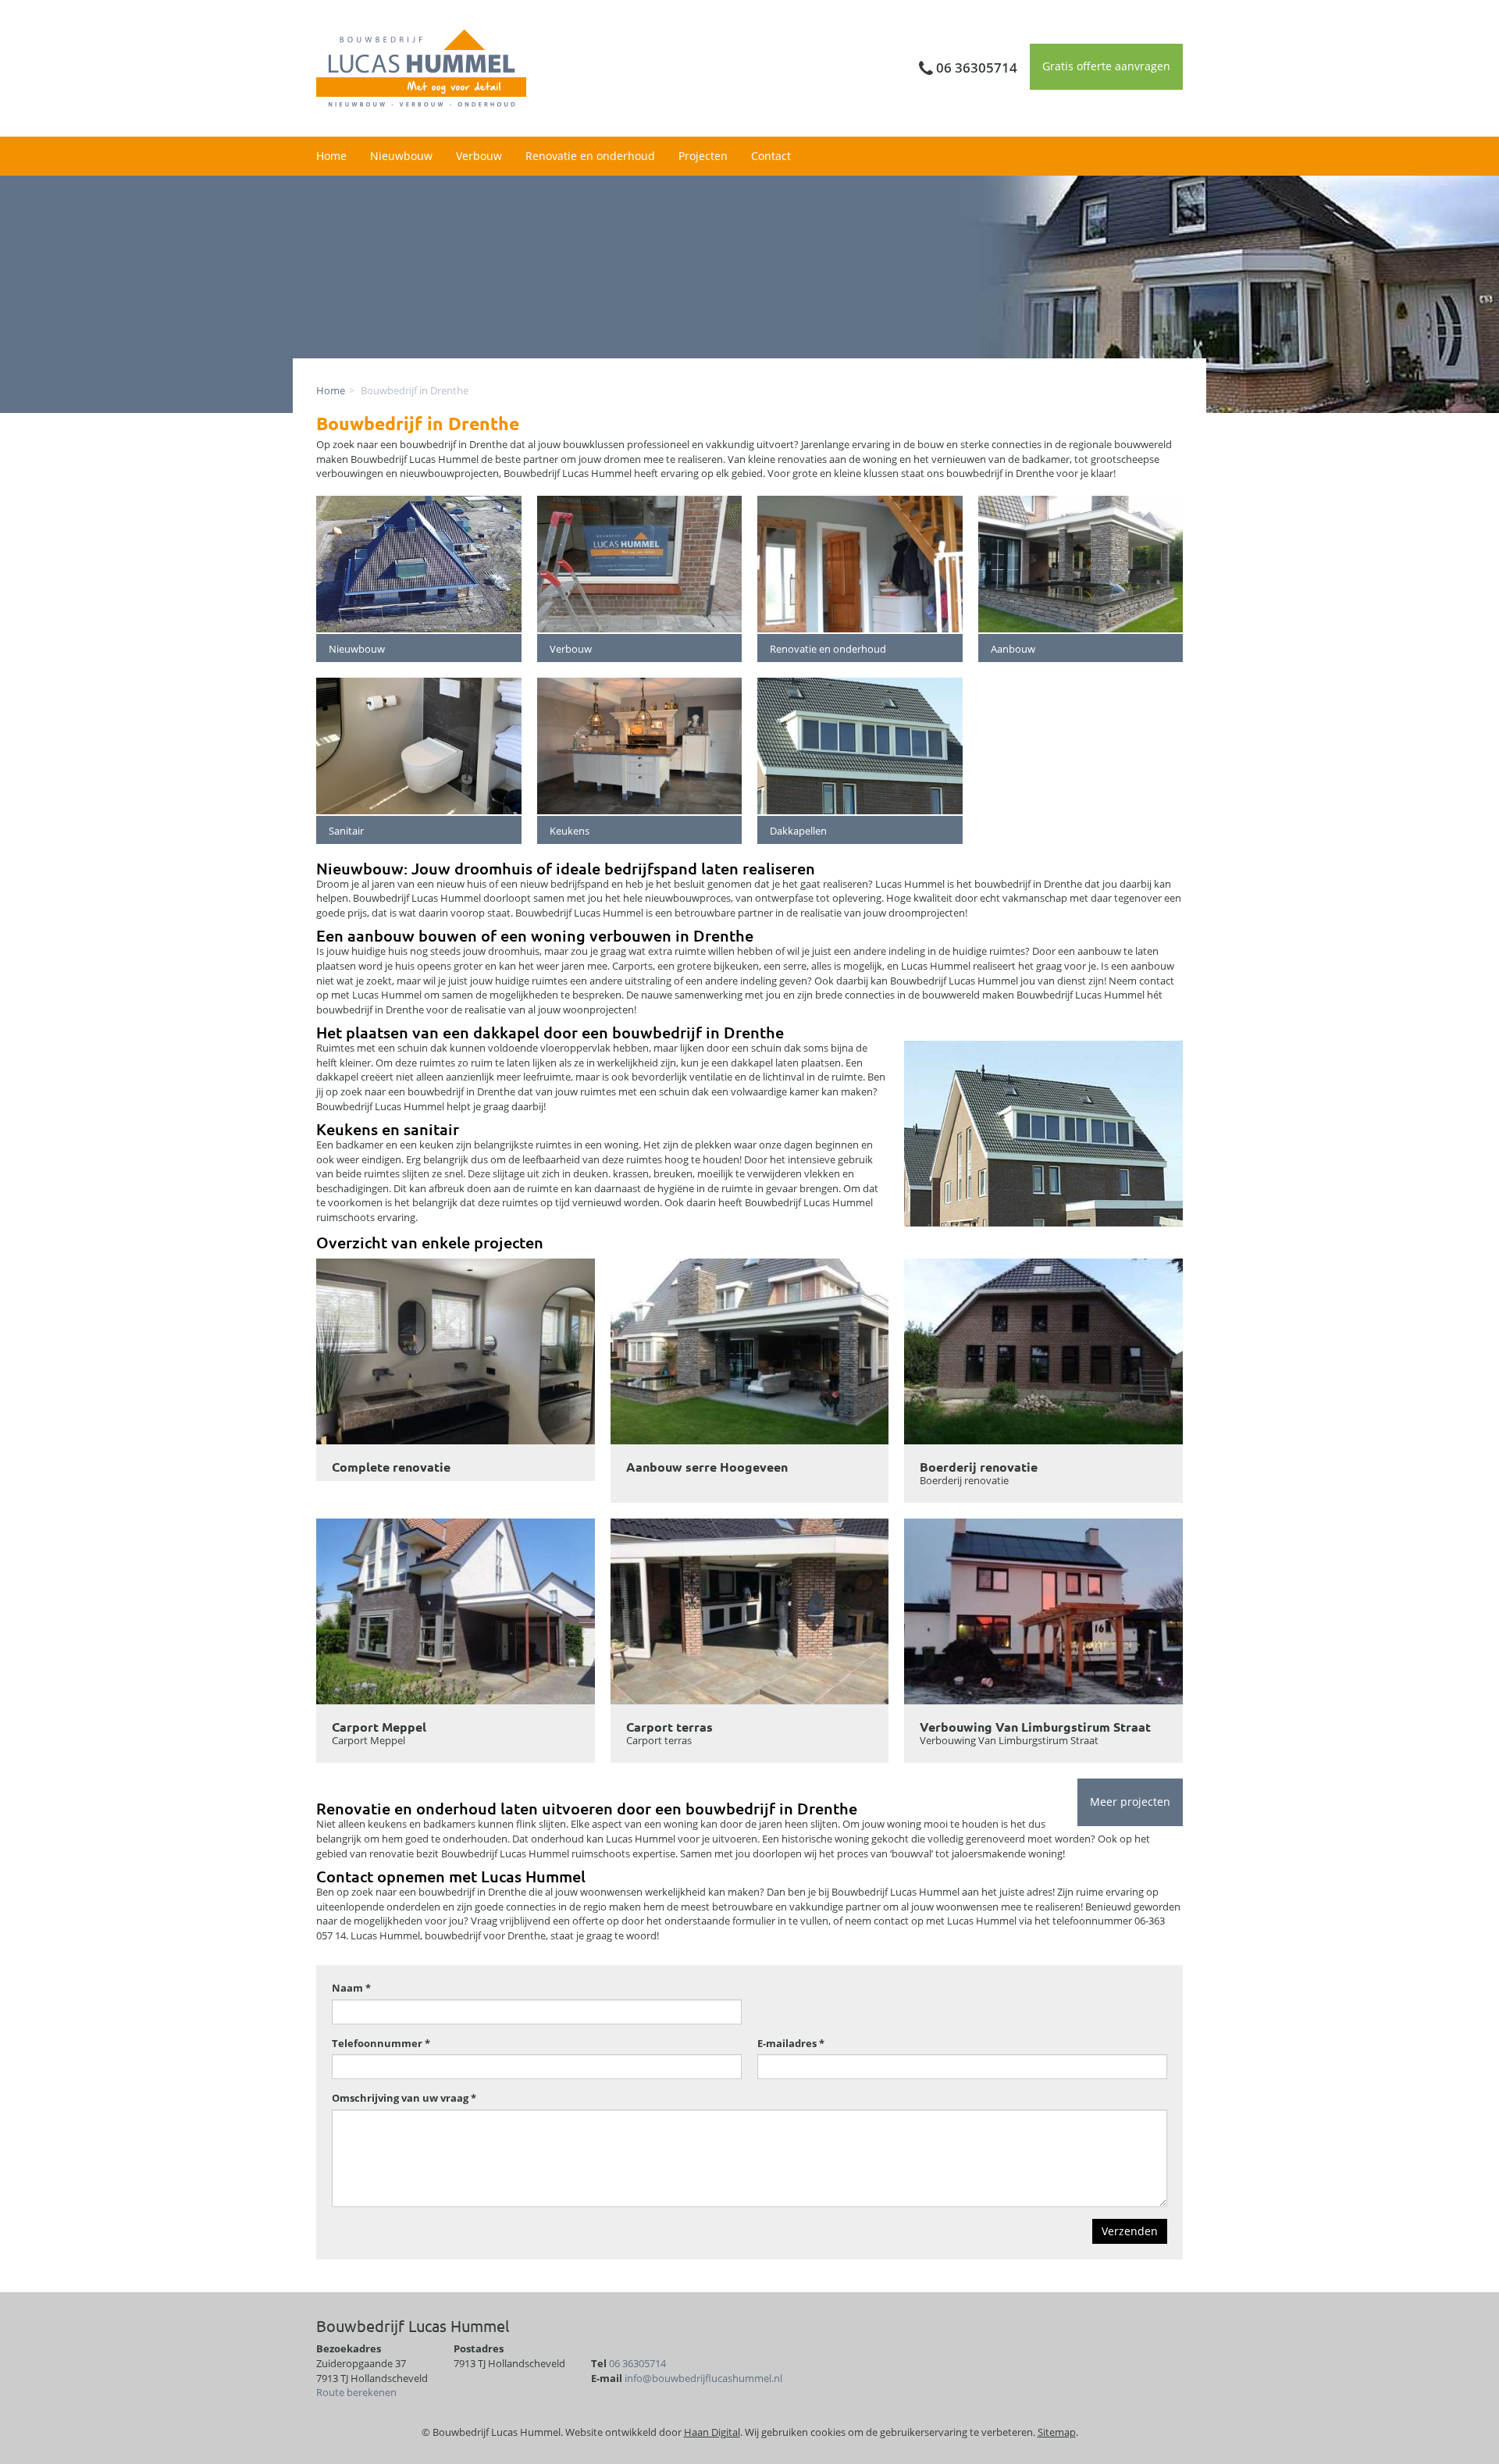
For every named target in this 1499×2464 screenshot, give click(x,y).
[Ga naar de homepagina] (421, 67)
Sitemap (1057, 2432)
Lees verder (456, 1370)
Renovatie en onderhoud (590, 156)
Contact (771, 156)
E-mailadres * (791, 2043)
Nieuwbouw (401, 156)
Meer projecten (1130, 1802)
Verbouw (479, 156)
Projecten (703, 156)
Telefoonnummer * (381, 2043)
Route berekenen (356, 2392)
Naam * (351, 1988)
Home (331, 156)
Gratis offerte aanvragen (1106, 66)
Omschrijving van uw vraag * (404, 2098)
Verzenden (1130, 2231)
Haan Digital (712, 2432)
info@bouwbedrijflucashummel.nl (703, 2378)
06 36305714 (637, 2363)
